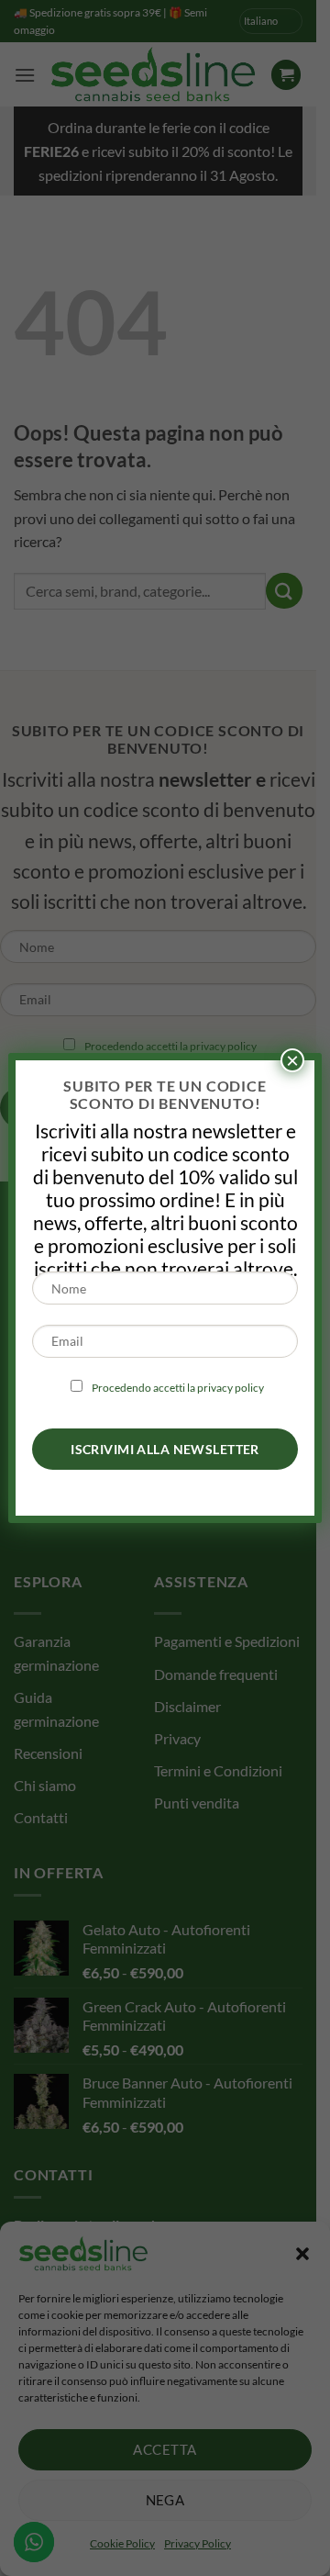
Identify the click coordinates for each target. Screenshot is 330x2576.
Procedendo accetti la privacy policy (178, 1388)
